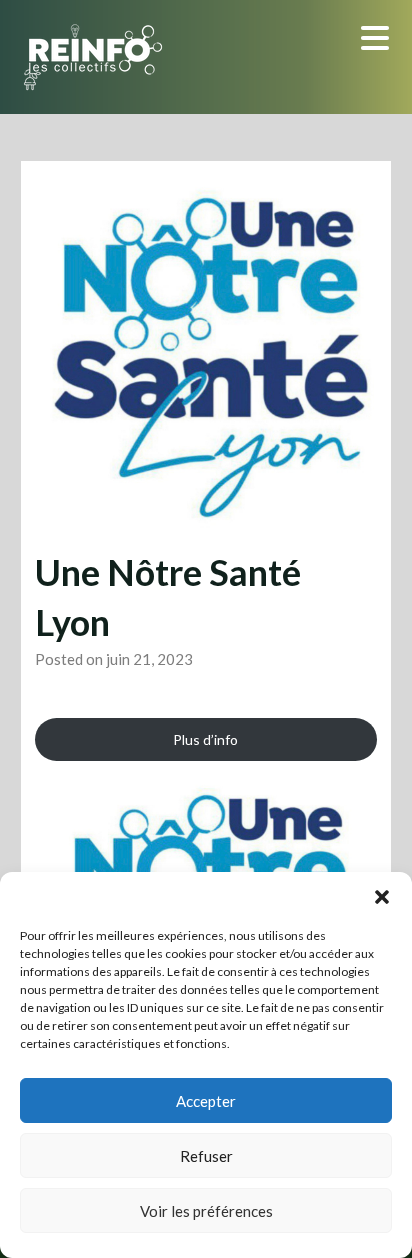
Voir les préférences (206, 1211)
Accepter (206, 1101)
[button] (382, 897)
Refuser (206, 1156)
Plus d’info (205, 739)
